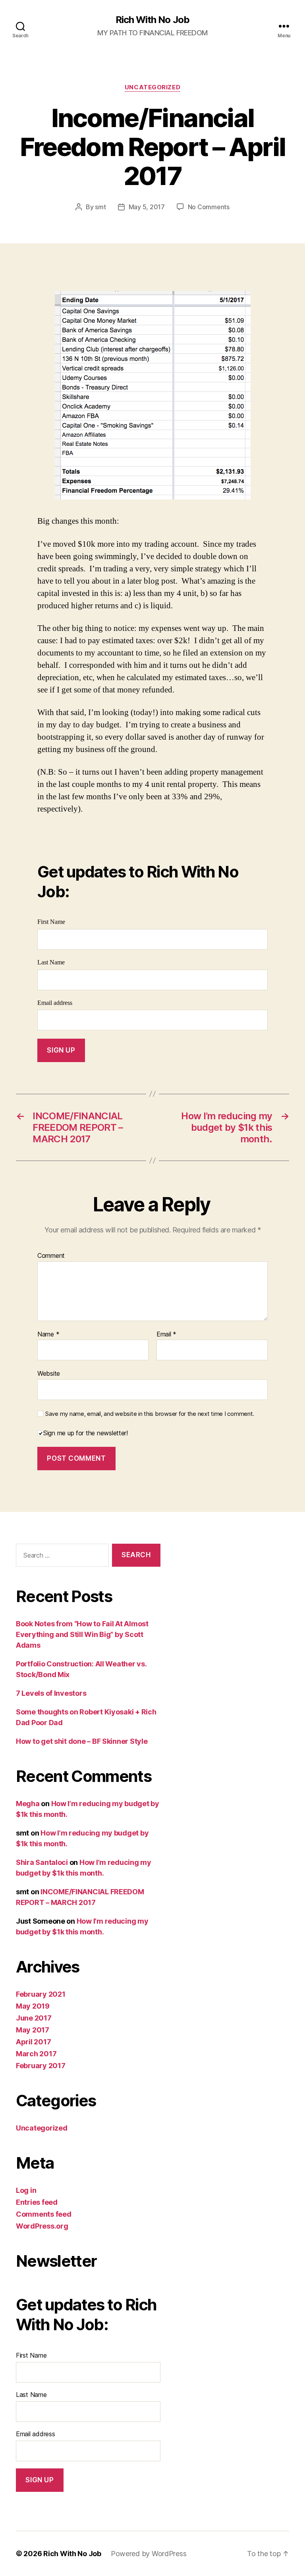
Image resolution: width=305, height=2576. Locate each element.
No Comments (209, 207)
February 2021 (41, 1994)
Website (49, 1373)
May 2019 (33, 2006)
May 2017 (33, 2030)
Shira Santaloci (42, 1862)
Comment (51, 1256)
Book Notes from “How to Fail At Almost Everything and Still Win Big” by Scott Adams (82, 1634)
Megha (28, 1804)
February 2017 (41, 2066)
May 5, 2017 (147, 207)
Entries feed (37, 2202)
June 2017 (34, 2018)
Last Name (51, 962)
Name (48, 1334)
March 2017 (36, 2054)
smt (100, 207)
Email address (55, 1003)
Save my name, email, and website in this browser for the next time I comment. (150, 1414)
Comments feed (44, 2214)
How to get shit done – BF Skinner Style (82, 1741)
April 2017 (33, 2042)
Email (166, 1334)
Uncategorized (152, 87)
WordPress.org (42, 2226)
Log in (26, 2190)
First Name (51, 922)
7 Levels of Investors (51, 1693)
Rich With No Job (152, 20)
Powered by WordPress (149, 2554)
